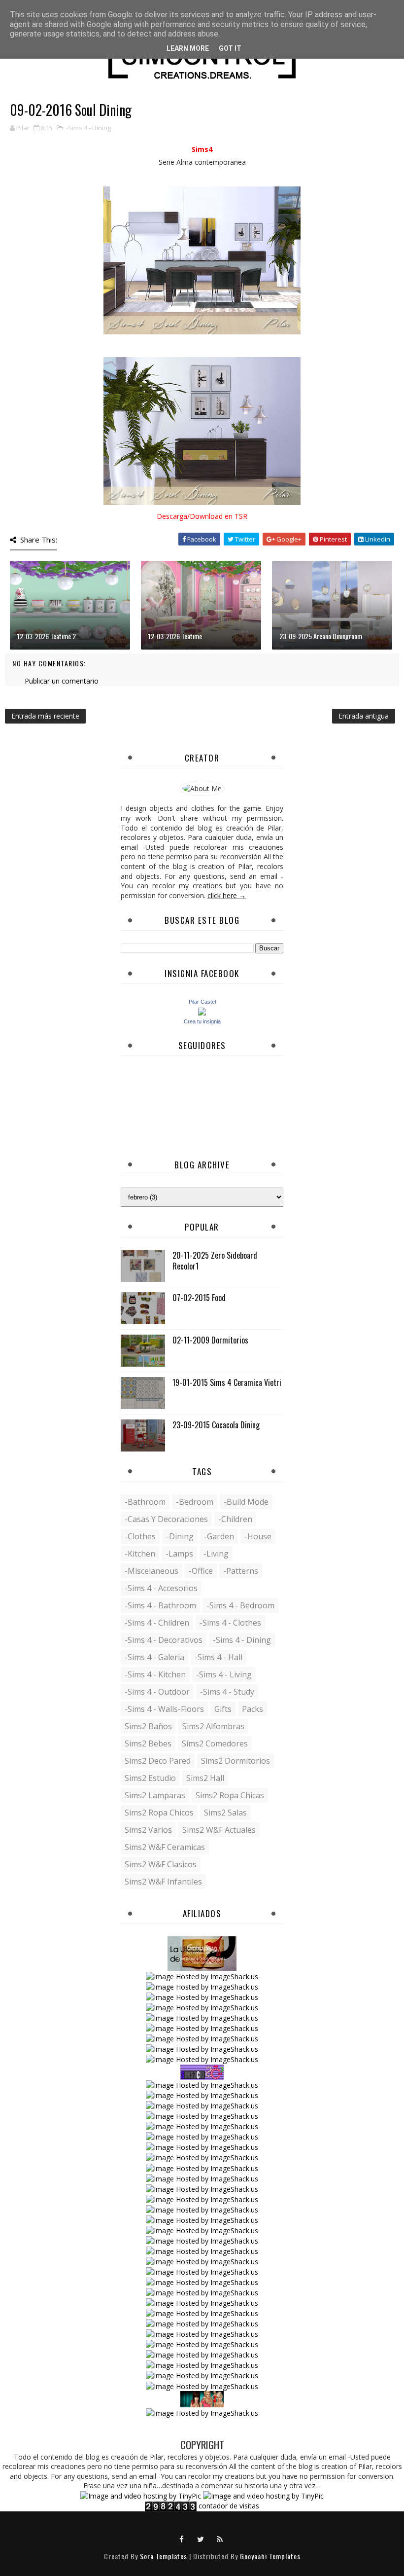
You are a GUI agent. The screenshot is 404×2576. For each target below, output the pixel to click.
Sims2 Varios (148, 1830)
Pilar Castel (202, 1002)
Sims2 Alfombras (213, 1726)
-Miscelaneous (151, 1571)
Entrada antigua (364, 716)
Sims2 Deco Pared (158, 1761)
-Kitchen (140, 1554)
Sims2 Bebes (148, 1743)
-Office (201, 1571)
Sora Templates (164, 2556)
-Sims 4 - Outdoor (157, 1692)
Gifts (223, 1709)
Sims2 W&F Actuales (219, 1830)
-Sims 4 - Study (227, 1692)
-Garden (219, 1536)
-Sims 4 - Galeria (154, 1657)
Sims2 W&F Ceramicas (165, 1847)
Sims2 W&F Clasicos (161, 1864)
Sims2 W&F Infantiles (163, 1882)
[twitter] (201, 2539)
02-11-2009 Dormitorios (210, 1340)
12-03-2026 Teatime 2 (47, 636)
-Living (216, 1554)
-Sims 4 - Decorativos (164, 1640)
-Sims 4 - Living (224, 1674)
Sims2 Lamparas (155, 1795)
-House (258, 1536)
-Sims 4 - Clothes (230, 1623)
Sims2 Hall (205, 1778)
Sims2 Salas (225, 1813)
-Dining (180, 1536)
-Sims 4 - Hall (219, 1657)
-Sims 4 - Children (157, 1623)
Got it (230, 48)
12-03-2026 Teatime (175, 636)
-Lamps (179, 1554)
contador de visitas (229, 2506)
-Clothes (140, 1536)
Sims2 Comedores (215, 1743)
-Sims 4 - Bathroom (160, 1605)
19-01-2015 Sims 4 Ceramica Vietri (227, 1382)
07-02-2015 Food (199, 1298)
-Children (235, 1519)
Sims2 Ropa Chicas (230, 1795)
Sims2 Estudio (150, 1778)
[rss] (220, 2539)
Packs (252, 1709)
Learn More (188, 48)
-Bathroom (145, 1502)
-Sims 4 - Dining (88, 128)
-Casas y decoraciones (166, 1519)
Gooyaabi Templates (270, 2556)
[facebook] (182, 2539)
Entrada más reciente (45, 716)
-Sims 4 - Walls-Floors (164, 1709)
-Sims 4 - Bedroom (240, 1605)
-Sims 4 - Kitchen (155, 1674)
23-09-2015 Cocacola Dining (216, 1425)
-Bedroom (195, 1502)
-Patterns (241, 1571)
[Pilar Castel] (202, 1011)
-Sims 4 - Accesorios (161, 1588)
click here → (227, 895)
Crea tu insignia (202, 1021)
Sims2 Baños (148, 1726)
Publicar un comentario (62, 681)
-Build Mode (246, 1502)
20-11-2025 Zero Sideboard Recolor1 (215, 1261)
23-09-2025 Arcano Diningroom (321, 636)
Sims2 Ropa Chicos (159, 1813)
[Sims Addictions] (202, 2398)
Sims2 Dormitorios (236, 1761)
